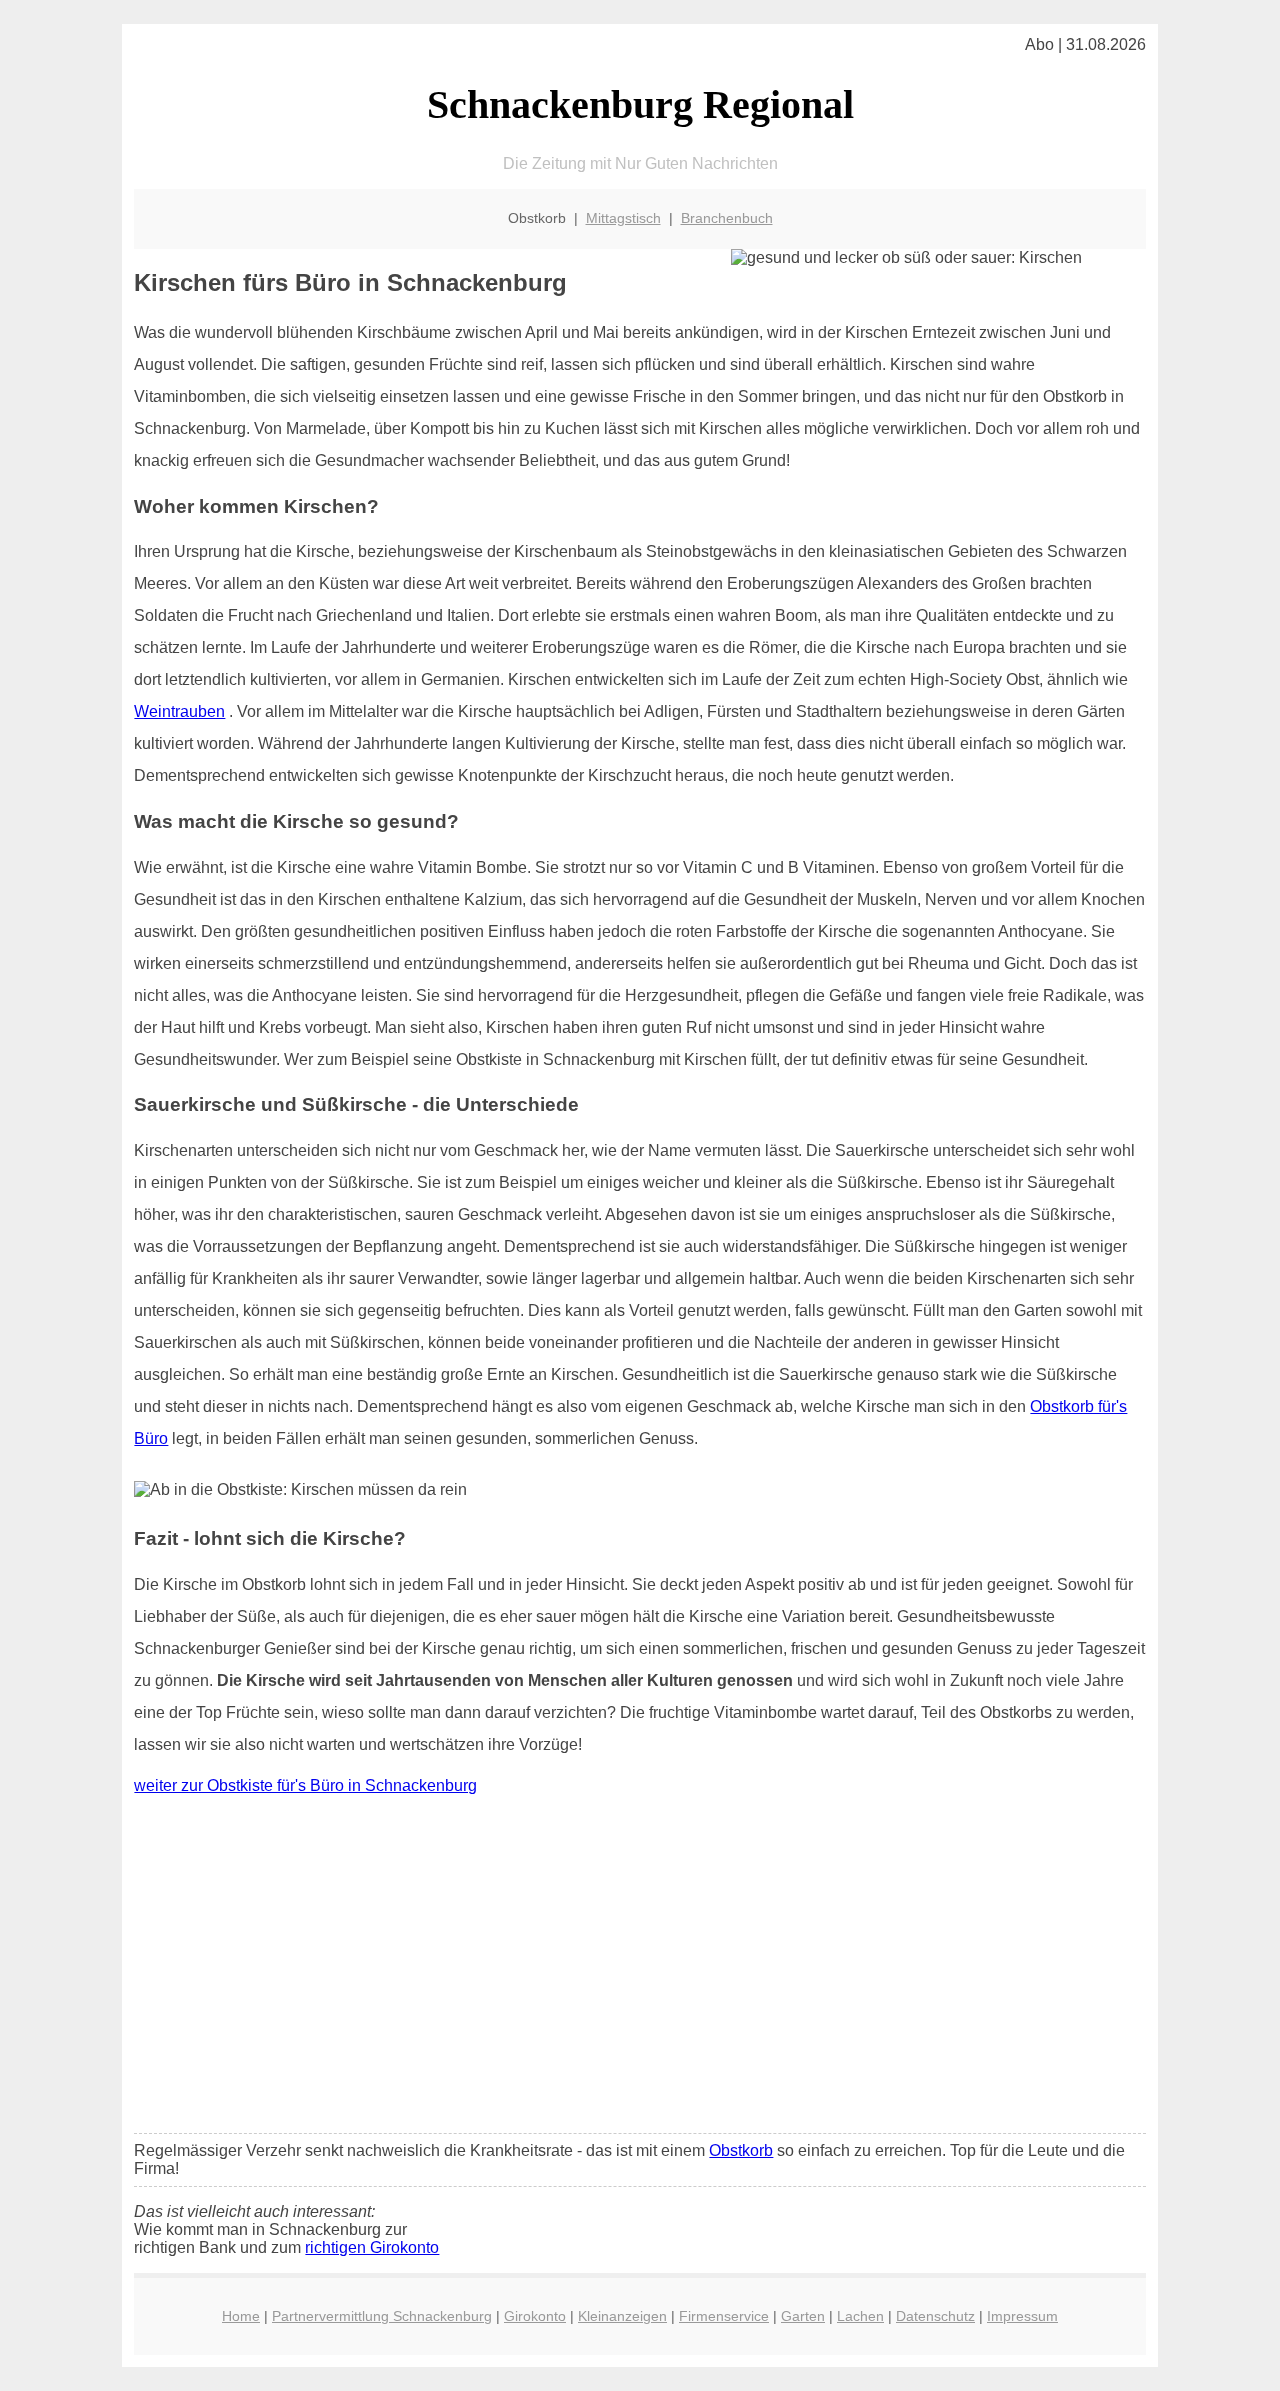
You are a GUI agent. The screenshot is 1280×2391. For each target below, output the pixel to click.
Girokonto (535, 2316)
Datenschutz (935, 2316)
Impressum (1022, 2316)
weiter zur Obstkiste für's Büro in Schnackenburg (305, 1785)
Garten (803, 2316)
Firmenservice (724, 2316)
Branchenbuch (727, 218)
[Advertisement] (640, 1969)
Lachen (860, 2316)
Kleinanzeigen (622, 2316)
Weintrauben (179, 711)
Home (241, 2316)
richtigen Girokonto (372, 2247)
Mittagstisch (623, 218)
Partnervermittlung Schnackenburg (382, 2316)
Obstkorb (741, 2150)
